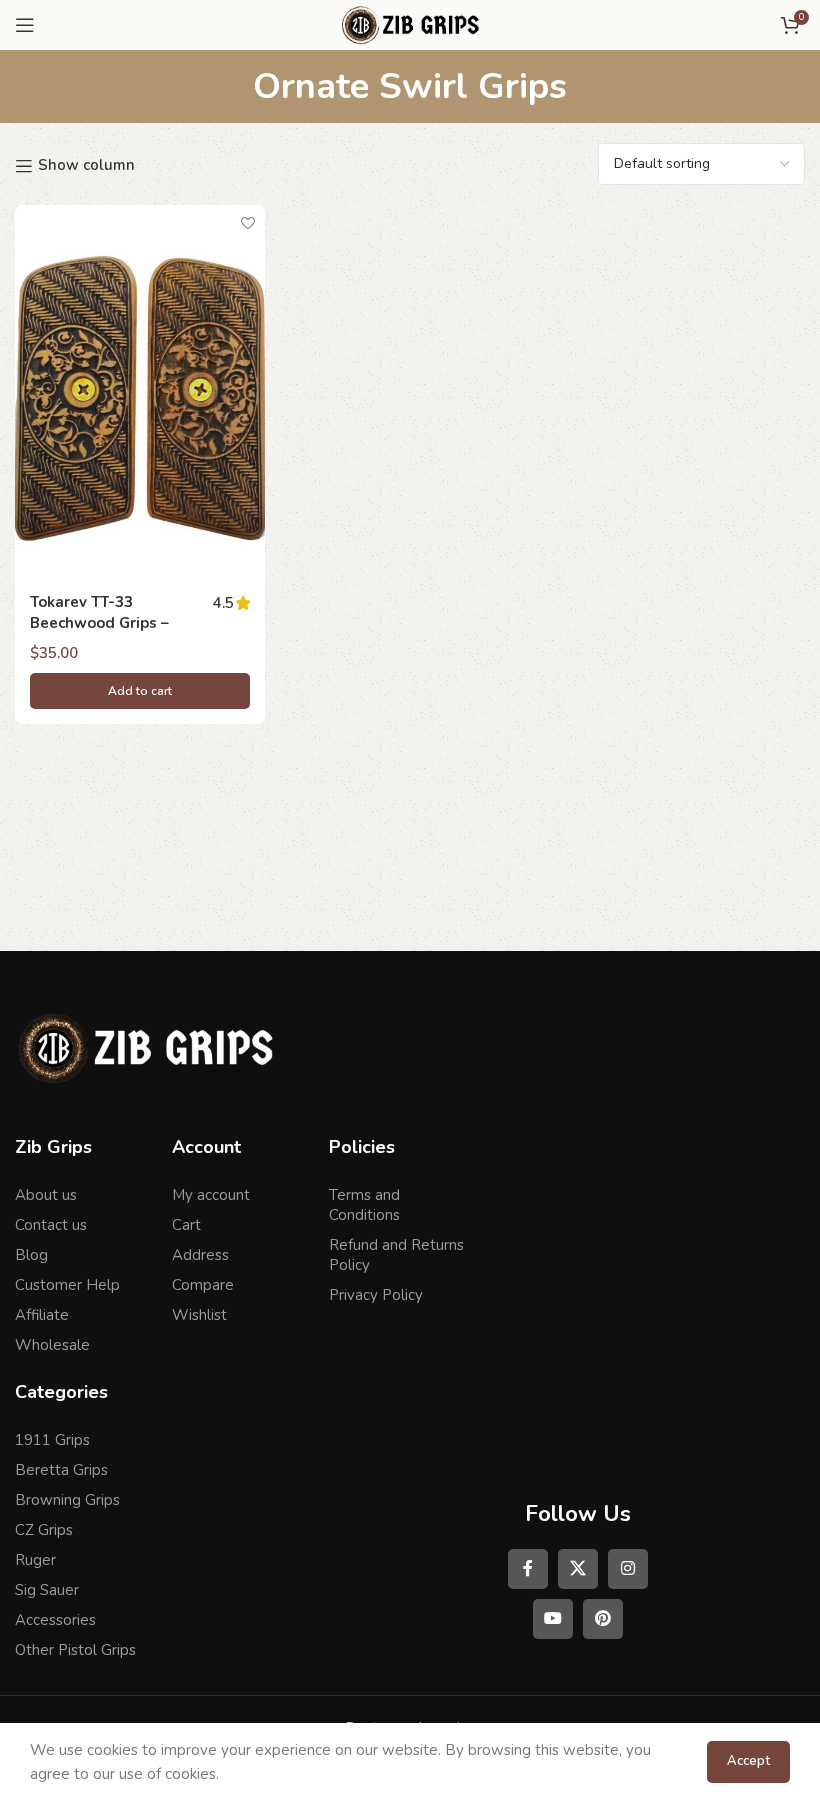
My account (211, 1195)
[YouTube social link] (553, 1619)
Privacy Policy (376, 1295)
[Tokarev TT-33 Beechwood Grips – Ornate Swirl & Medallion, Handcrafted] (140, 392)
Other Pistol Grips (75, 1650)
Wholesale (52, 1345)
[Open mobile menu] (25, 25)
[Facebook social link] (528, 1569)
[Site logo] (409, 24)
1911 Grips (52, 1440)
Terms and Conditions (364, 1205)
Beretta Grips (61, 1470)
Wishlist (199, 1315)
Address (200, 1255)
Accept (748, 1761)
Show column (86, 166)
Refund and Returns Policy (396, 1255)
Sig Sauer (47, 1590)
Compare (203, 1285)
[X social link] (578, 1569)
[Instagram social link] (628, 1569)
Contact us (51, 1225)
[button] (140, 691)
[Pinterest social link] (603, 1619)
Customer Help (67, 1285)
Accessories (55, 1620)
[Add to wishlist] (247, 222)
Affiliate (42, 1315)
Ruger (35, 1560)
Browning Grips (67, 1500)
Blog (31, 1255)
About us (46, 1195)
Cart (186, 1225)
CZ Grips (44, 1530)
